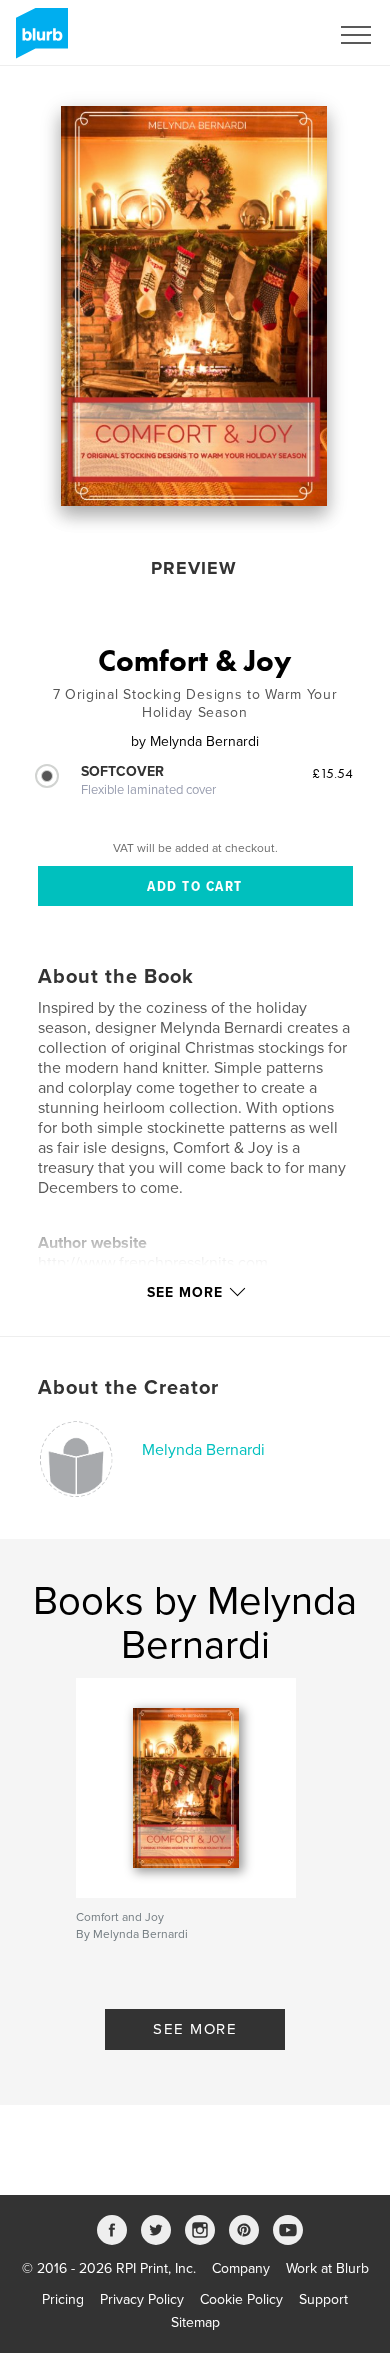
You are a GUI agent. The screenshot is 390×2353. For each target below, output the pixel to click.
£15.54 (332, 773)
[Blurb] (38, 41)
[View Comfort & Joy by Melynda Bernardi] (194, 306)
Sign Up (278, 35)
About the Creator (128, 1388)
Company (241, 2268)
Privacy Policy (142, 2299)
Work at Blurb (327, 2268)
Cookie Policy (241, 2299)
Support (323, 2299)
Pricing (63, 2299)
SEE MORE (195, 2029)
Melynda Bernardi (203, 1450)
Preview (194, 568)
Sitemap (195, 2322)
